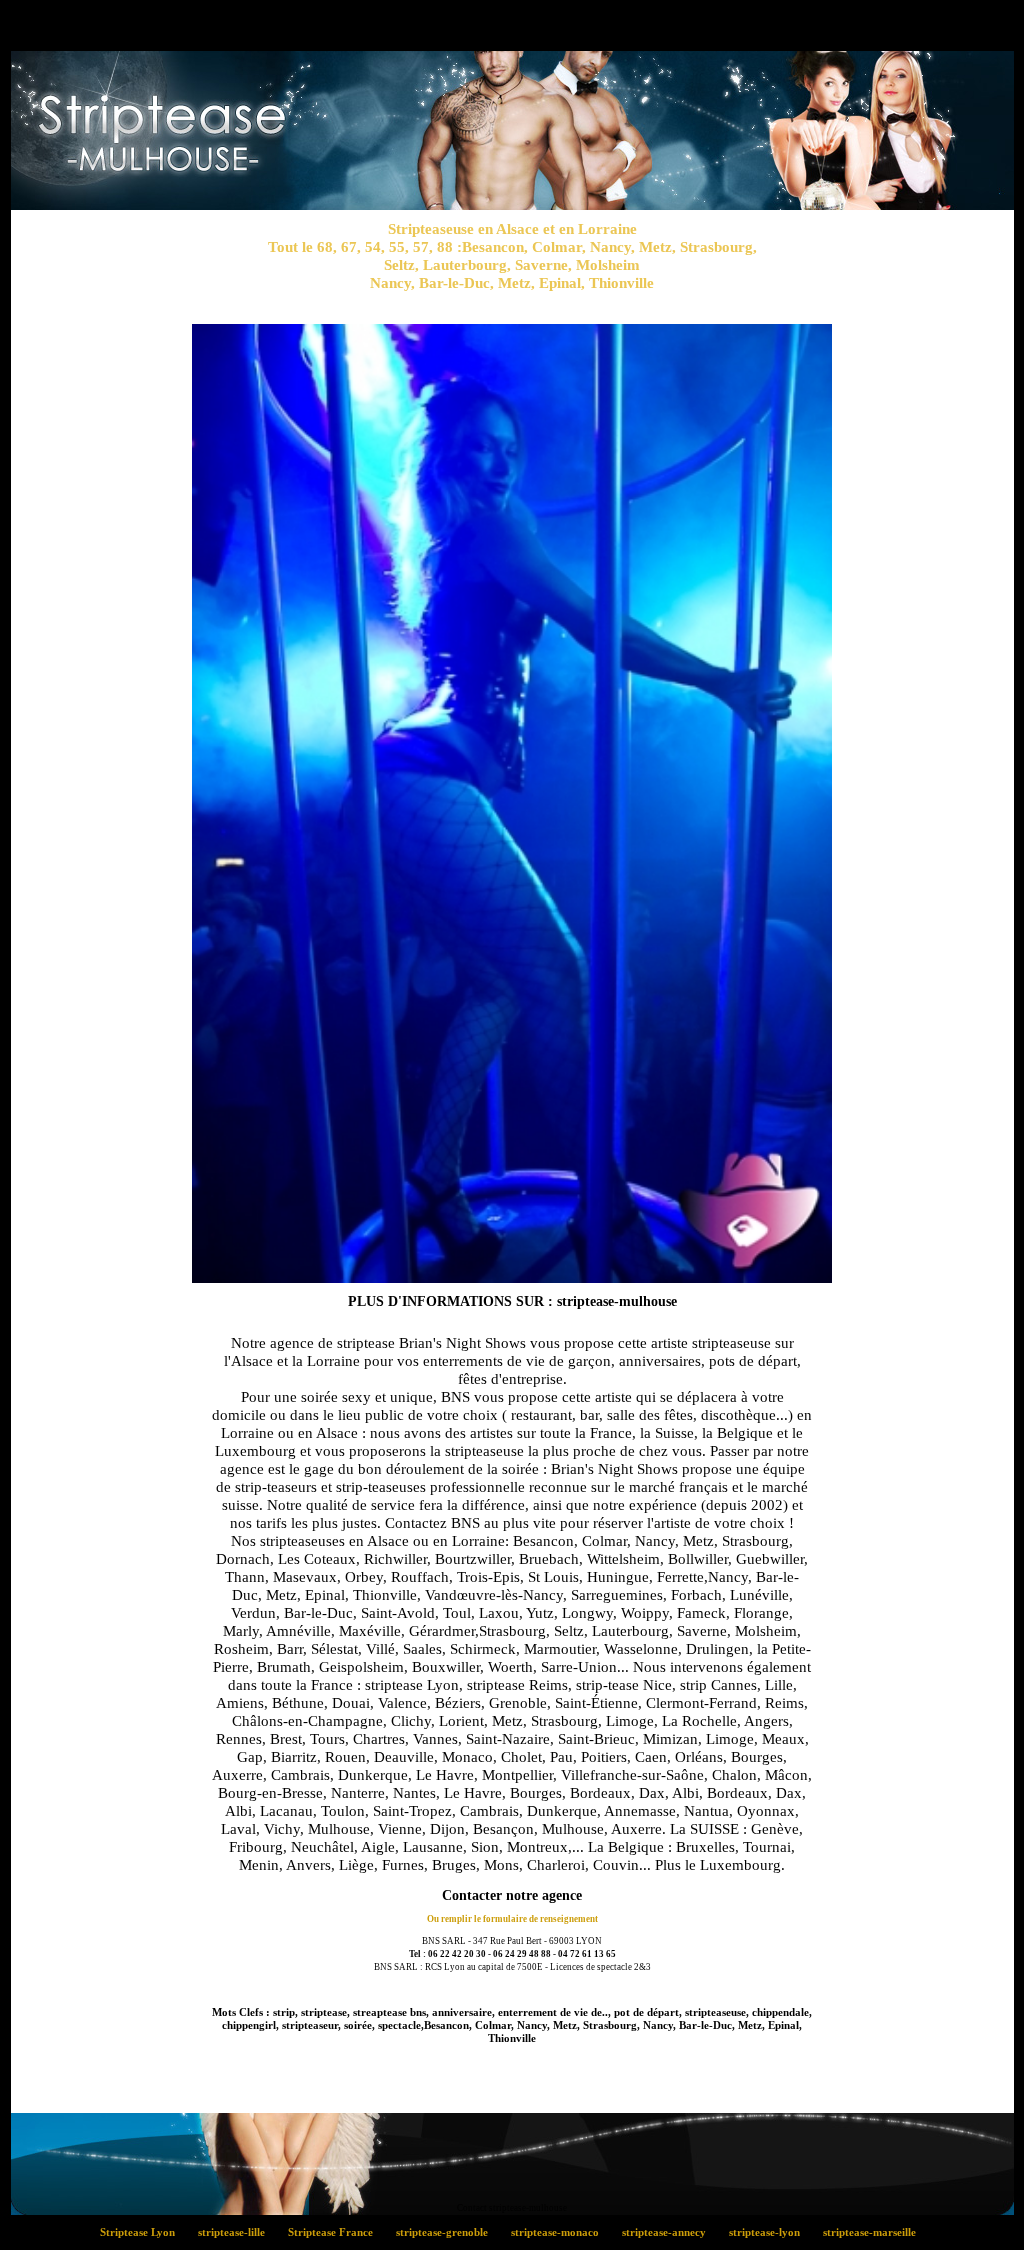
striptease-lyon (770, 2232)
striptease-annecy (669, 2232)
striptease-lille (237, 2232)
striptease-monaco (560, 2232)
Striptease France (336, 2232)
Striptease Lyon (143, 2232)
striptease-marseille (873, 2232)
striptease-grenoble (447, 2232)
